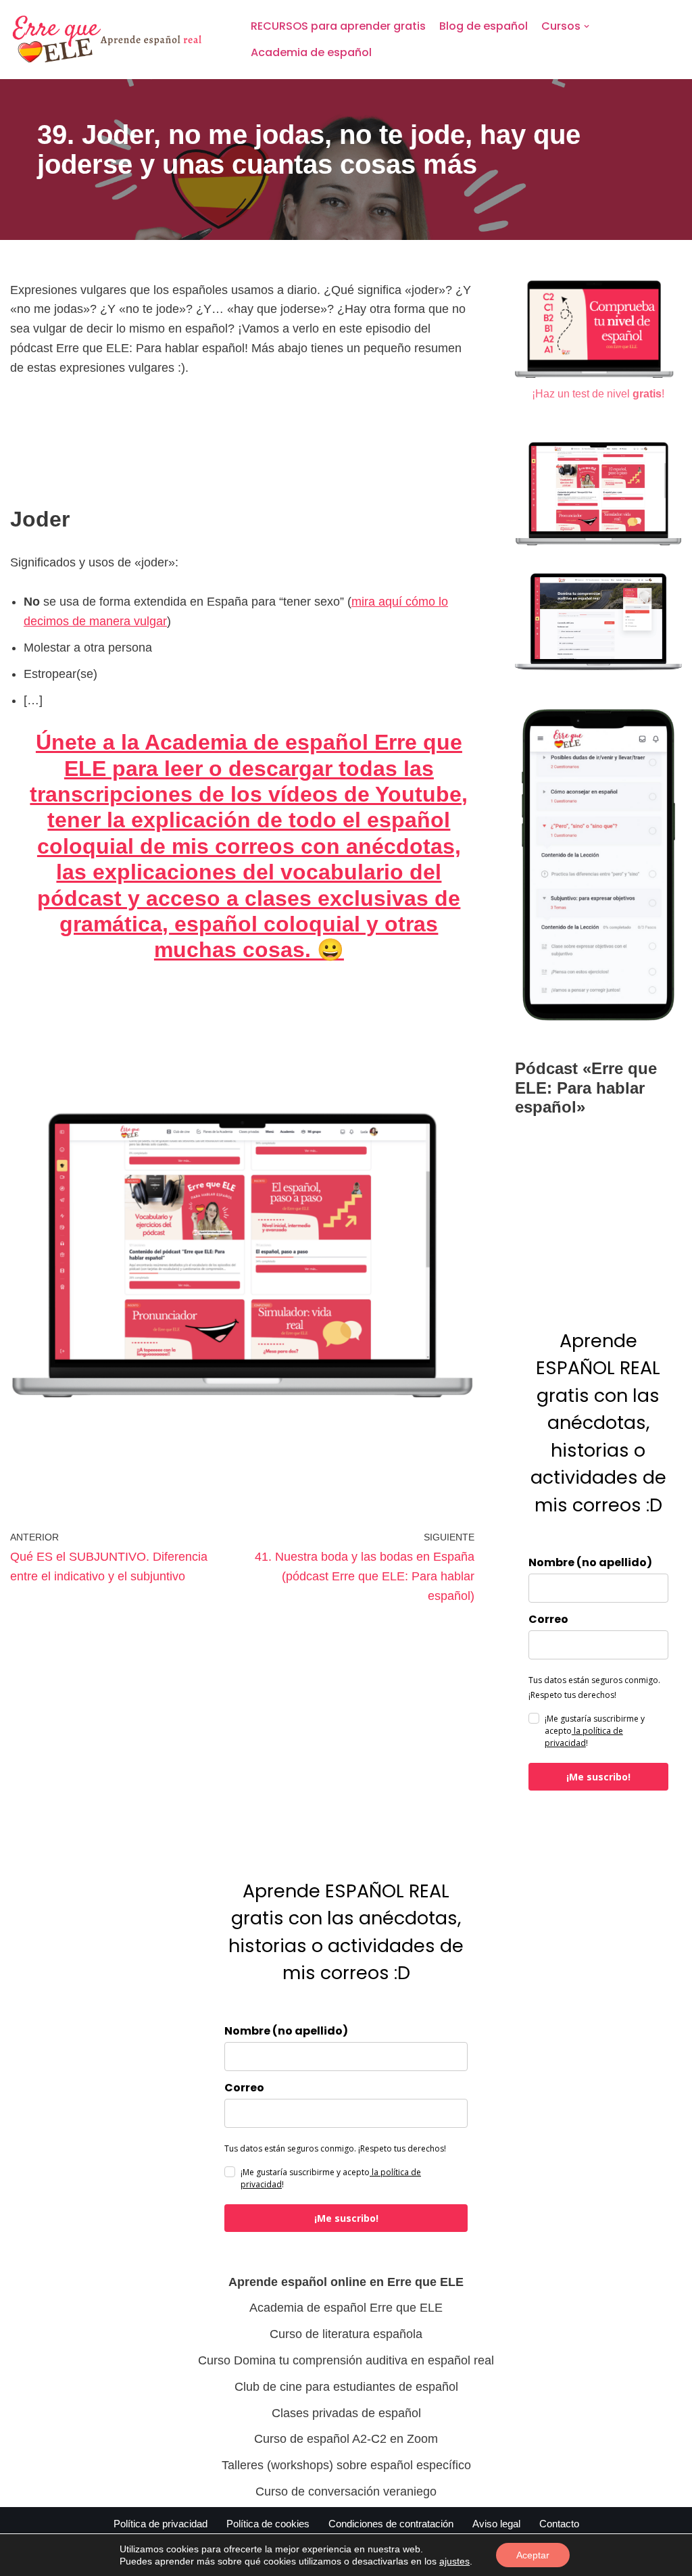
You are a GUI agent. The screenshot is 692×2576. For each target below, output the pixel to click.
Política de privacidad (160, 2524)
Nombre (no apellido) (590, 1563)
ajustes (454, 2561)
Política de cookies (268, 2524)
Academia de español (311, 52)
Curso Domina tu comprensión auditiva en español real (346, 2360)
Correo (548, 1620)
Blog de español (484, 26)
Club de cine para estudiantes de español (346, 2387)
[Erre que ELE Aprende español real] (119, 40)
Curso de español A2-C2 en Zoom (346, 2439)
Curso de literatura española (346, 2334)
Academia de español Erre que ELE (346, 2308)
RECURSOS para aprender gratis (338, 26)
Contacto (559, 2524)
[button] (587, 26)
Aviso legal (496, 2524)
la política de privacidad (584, 1737)
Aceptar (533, 2555)
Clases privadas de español (346, 2413)
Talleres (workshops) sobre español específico (346, 2465)
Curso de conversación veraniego (346, 2492)
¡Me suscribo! (598, 1777)
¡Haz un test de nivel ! (598, 393)
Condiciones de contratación (391, 2524)
